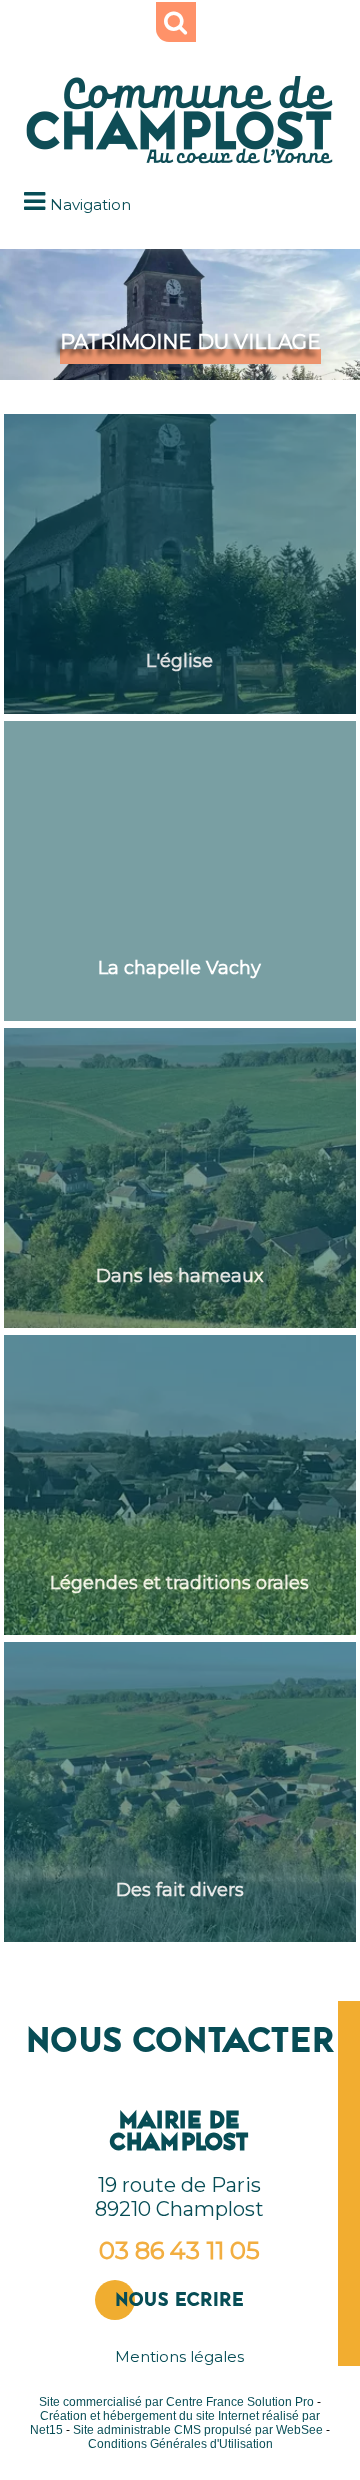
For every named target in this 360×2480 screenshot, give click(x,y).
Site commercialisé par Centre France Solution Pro (176, 2402)
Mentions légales (179, 2356)
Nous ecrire (179, 2299)
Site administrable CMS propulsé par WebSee (198, 2430)
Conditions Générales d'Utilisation (180, 2444)
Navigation (90, 204)
